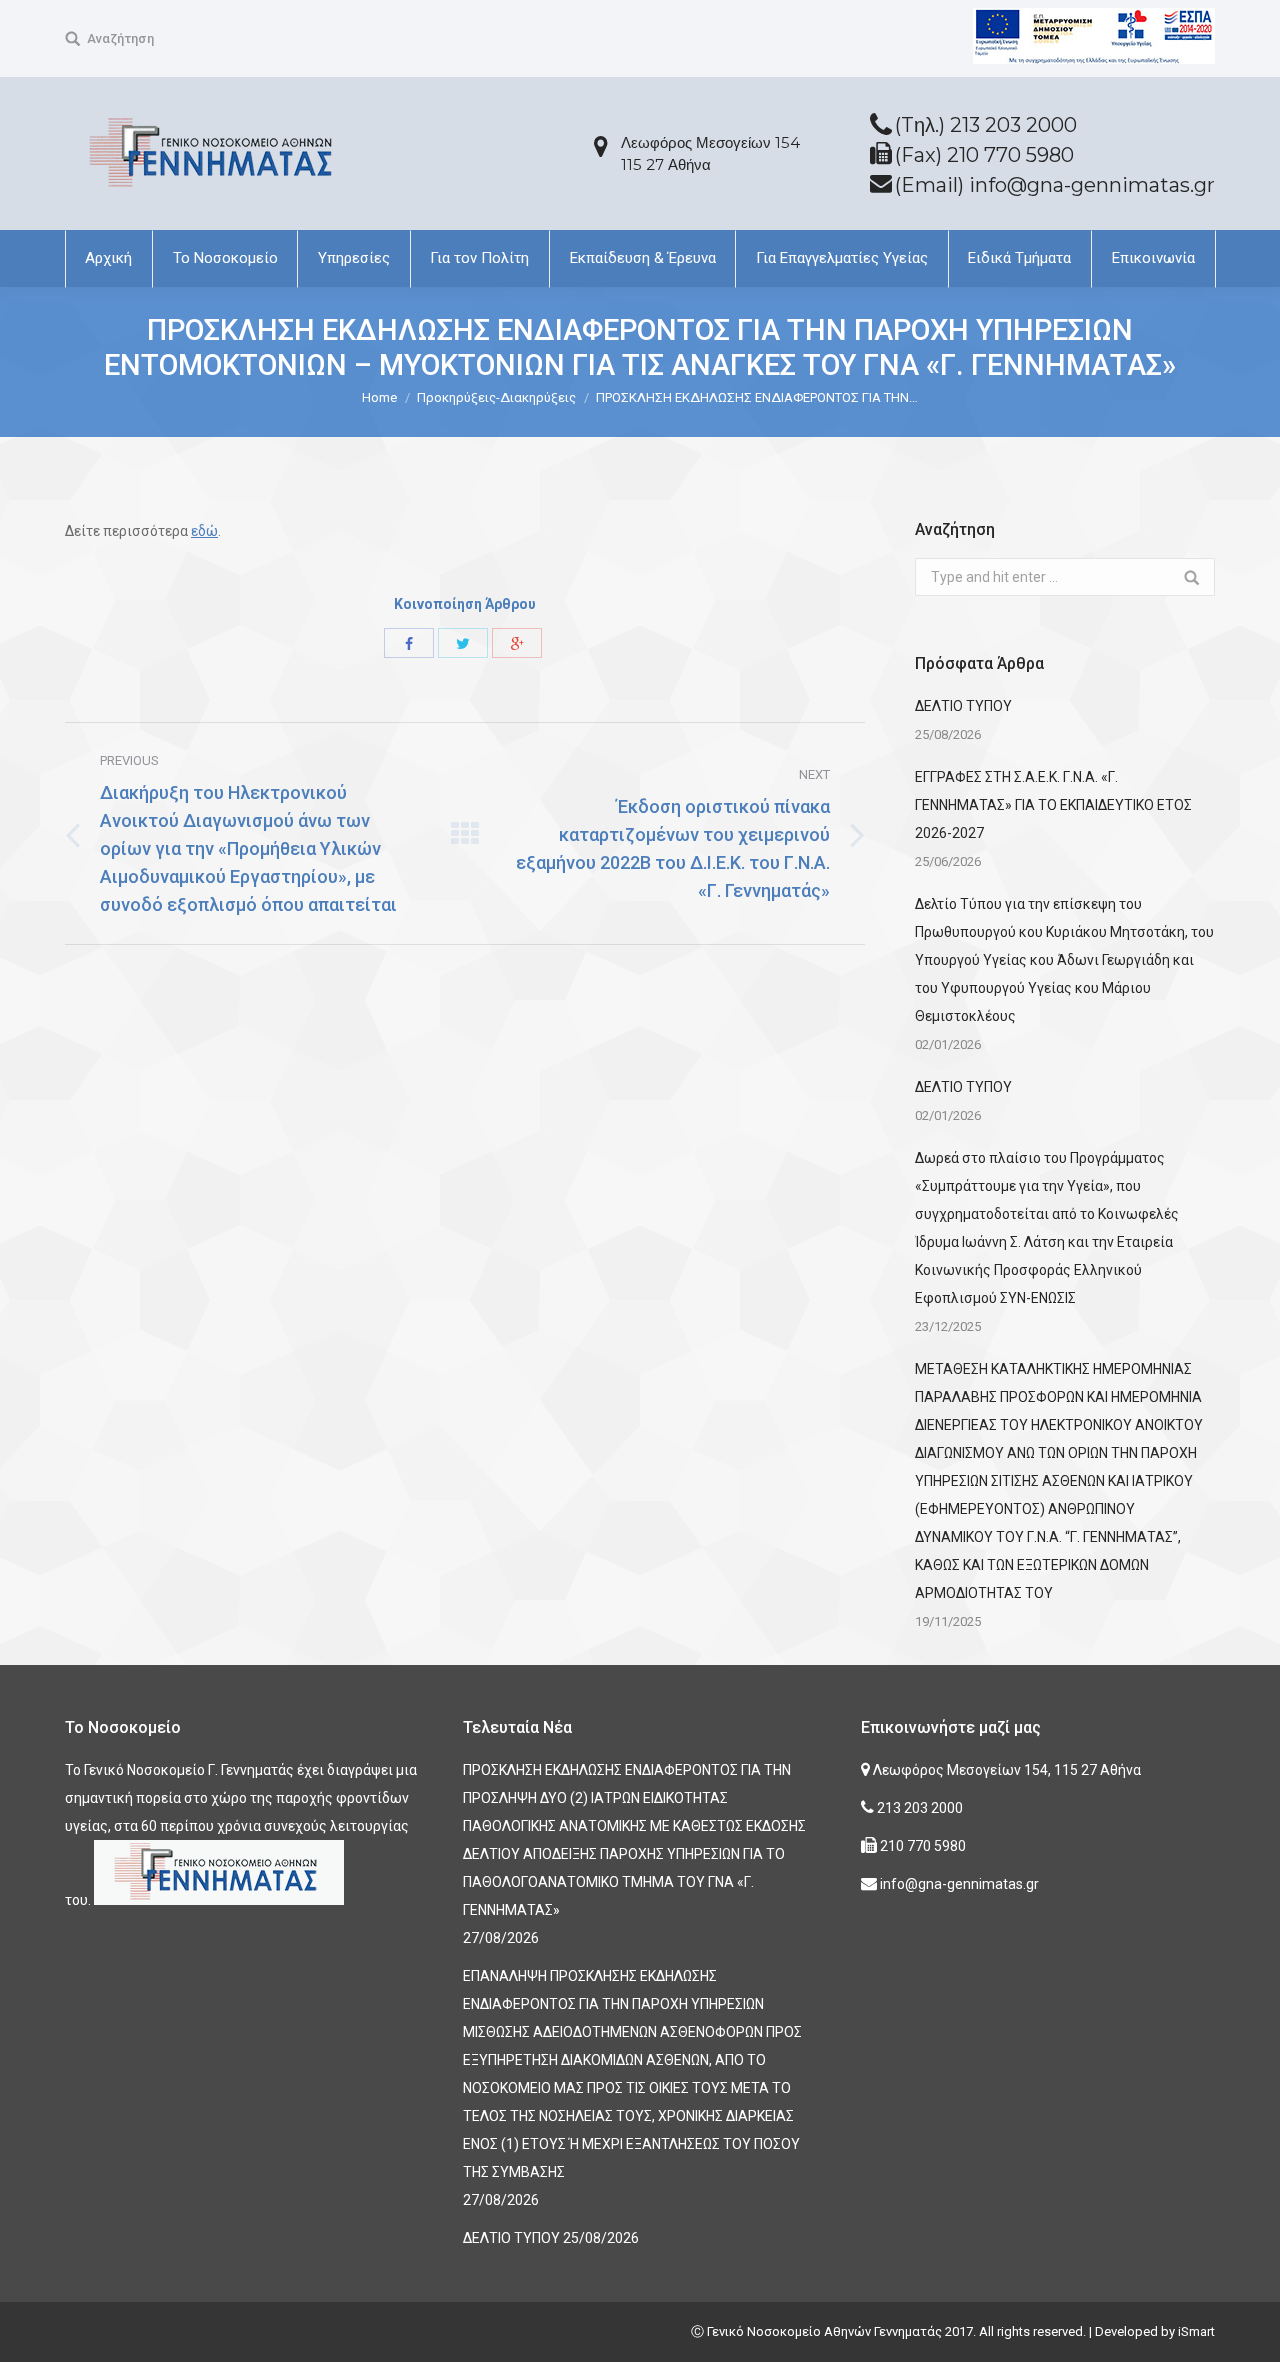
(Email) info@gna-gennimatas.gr (1055, 185)
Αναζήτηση (120, 38)
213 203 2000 (918, 1808)
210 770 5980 (921, 1846)
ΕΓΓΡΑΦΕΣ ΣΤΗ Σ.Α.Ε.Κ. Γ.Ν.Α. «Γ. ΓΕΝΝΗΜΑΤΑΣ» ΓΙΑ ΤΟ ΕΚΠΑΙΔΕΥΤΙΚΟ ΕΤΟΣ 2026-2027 (1053, 805)
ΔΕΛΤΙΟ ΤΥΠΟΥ (963, 706)
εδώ (204, 531)
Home (379, 397)
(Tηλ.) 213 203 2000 (986, 125)
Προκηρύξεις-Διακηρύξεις (496, 397)
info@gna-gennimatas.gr (958, 1884)
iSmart (1196, 2331)
